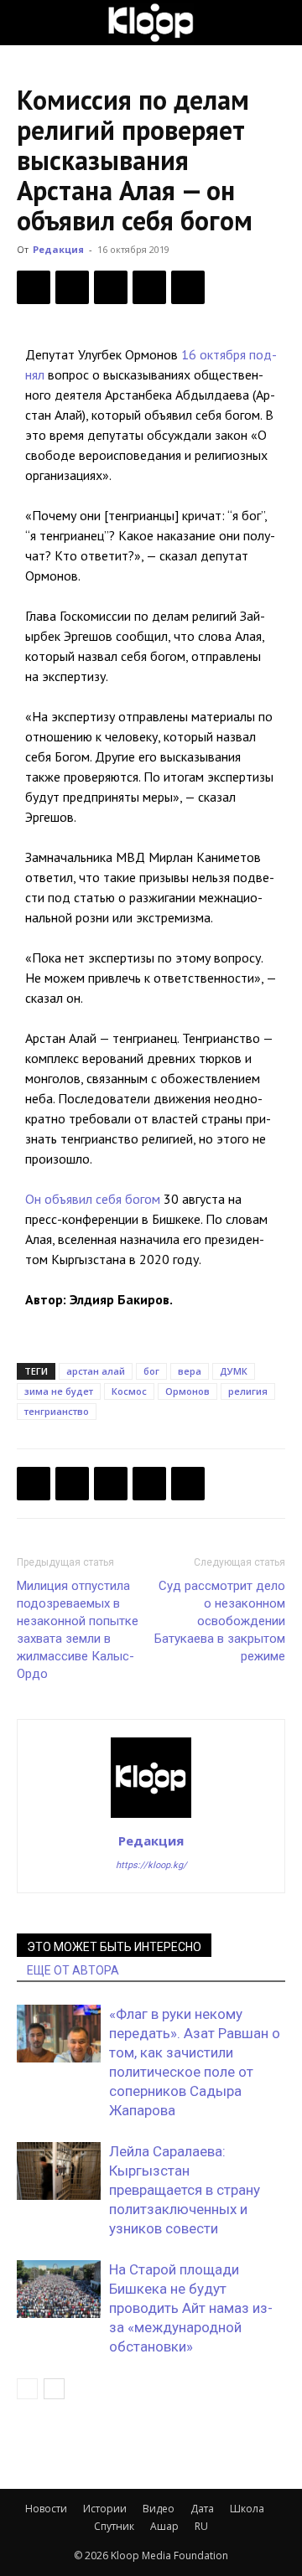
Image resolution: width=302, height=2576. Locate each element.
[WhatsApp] (188, 287)
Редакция (58, 249)
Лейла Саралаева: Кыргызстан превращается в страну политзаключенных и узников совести (185, 2190)
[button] (29, 23)
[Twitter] (72, 287)
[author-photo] (151, 1817)
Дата (202, 2509)
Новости (46, 2509)
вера (190, 1371)
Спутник (114, 2526)
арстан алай (96, 1371)
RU (201, 2526)
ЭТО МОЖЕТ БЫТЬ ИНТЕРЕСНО (114, 1947)
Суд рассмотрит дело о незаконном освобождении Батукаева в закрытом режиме (220, 1621)
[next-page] (54, 2389)
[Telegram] (149, 287)
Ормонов (187, 1391)
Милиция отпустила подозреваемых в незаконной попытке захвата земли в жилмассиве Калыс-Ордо (78, 1630)
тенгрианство (57, 1411)
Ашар (164, 2526)
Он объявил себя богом (93, 1199)
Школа (247, 2509)
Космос (129, 1391)
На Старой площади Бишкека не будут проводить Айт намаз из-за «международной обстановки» (191, 2308)
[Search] (279, 23)
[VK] (111, 287)
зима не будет (59, 1391)
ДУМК (234, 1371)
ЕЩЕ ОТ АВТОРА (73, 1970)
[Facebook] (34, 287)
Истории (105, 2509)
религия (248, 1391)
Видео (159, 2509)
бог (151, 1371)
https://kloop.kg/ (151, 1865)
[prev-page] (27, 2389)
